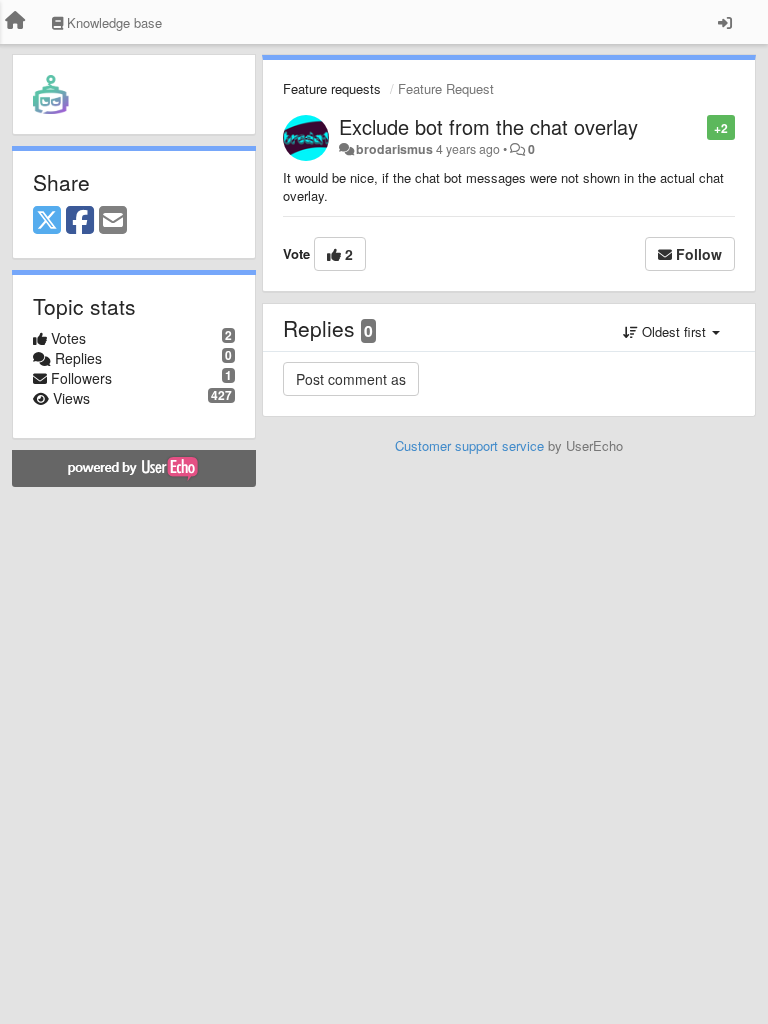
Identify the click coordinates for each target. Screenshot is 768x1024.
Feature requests (332, 88)
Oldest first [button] (674, 331)
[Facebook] (80, 221)
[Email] (113, 221)
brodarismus (394, 149)
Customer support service (469, 445)
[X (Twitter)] (47, 221)
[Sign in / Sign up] (725, 22)
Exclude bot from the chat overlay (488, 126)
